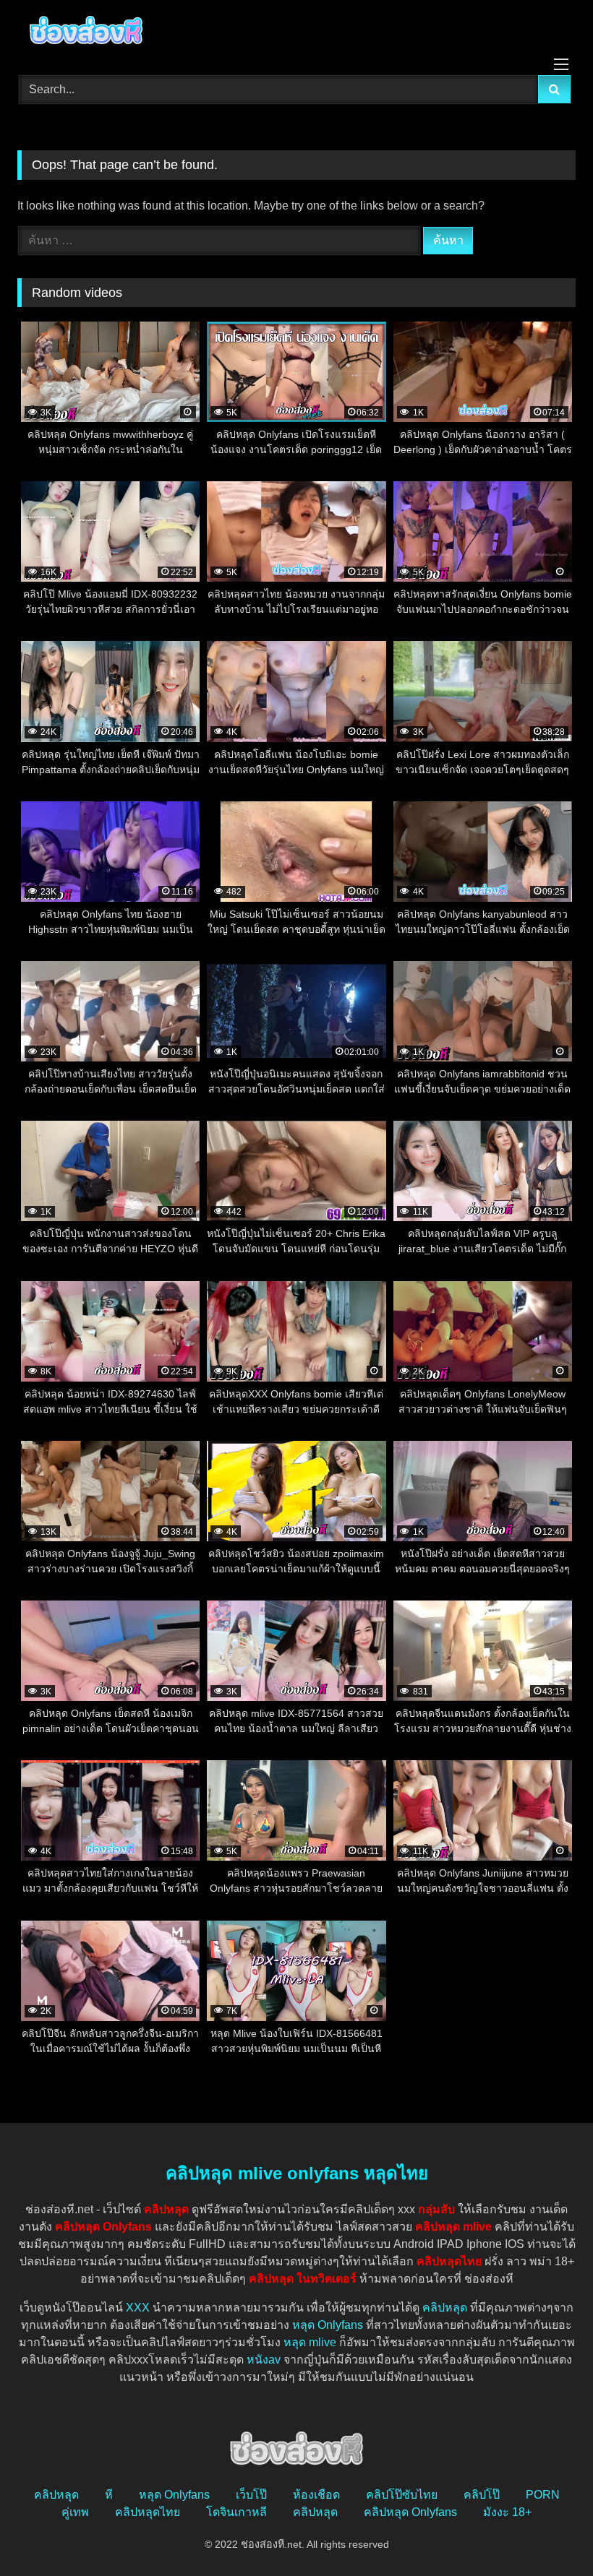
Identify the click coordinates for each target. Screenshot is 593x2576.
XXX (138, 2308)
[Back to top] (548, 2533)
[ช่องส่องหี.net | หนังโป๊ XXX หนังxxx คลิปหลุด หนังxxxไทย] (296, 33)
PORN (543, 2495)
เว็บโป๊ (251, 2495)
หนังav (264, 2360)
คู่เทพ (75, 2512)
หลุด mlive (310, 2342)
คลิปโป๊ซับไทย (402, 2495)
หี (109, 2495)
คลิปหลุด (445, 2308)
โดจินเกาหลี (236, 2512)
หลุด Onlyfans (328, 2325)
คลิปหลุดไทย (148, 2512)
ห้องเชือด (316, 2495)
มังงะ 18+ (507, 2512)
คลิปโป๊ (482, 2495)
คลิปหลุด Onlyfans (410, 2512)
